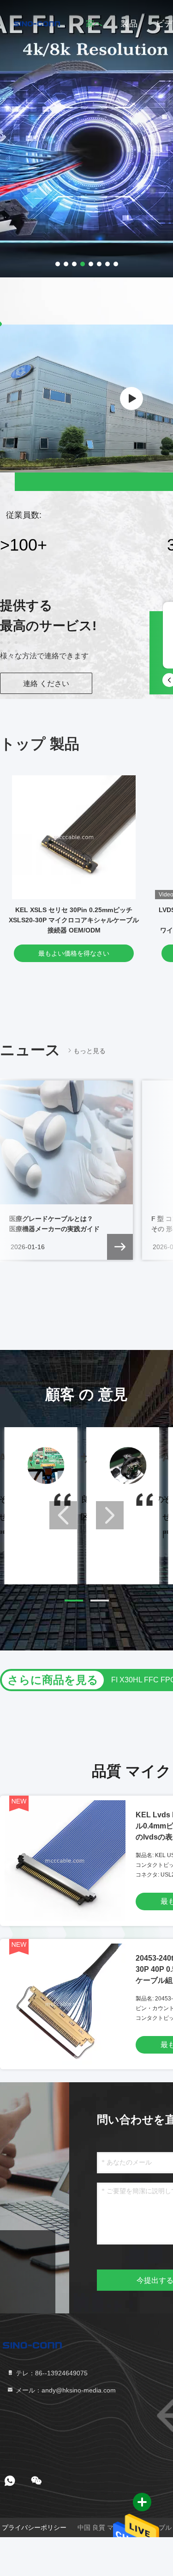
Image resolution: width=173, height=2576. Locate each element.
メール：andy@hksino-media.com (65, 2390)
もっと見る (89, 1051)
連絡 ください (46, 684)
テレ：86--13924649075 (51, 2373)
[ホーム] (37, 23)
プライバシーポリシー (34, 2527)
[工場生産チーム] (131, 399)
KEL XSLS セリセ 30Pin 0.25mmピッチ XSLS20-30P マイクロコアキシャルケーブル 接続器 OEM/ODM (74, 920)
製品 (129, 24)
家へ (94, 24)
